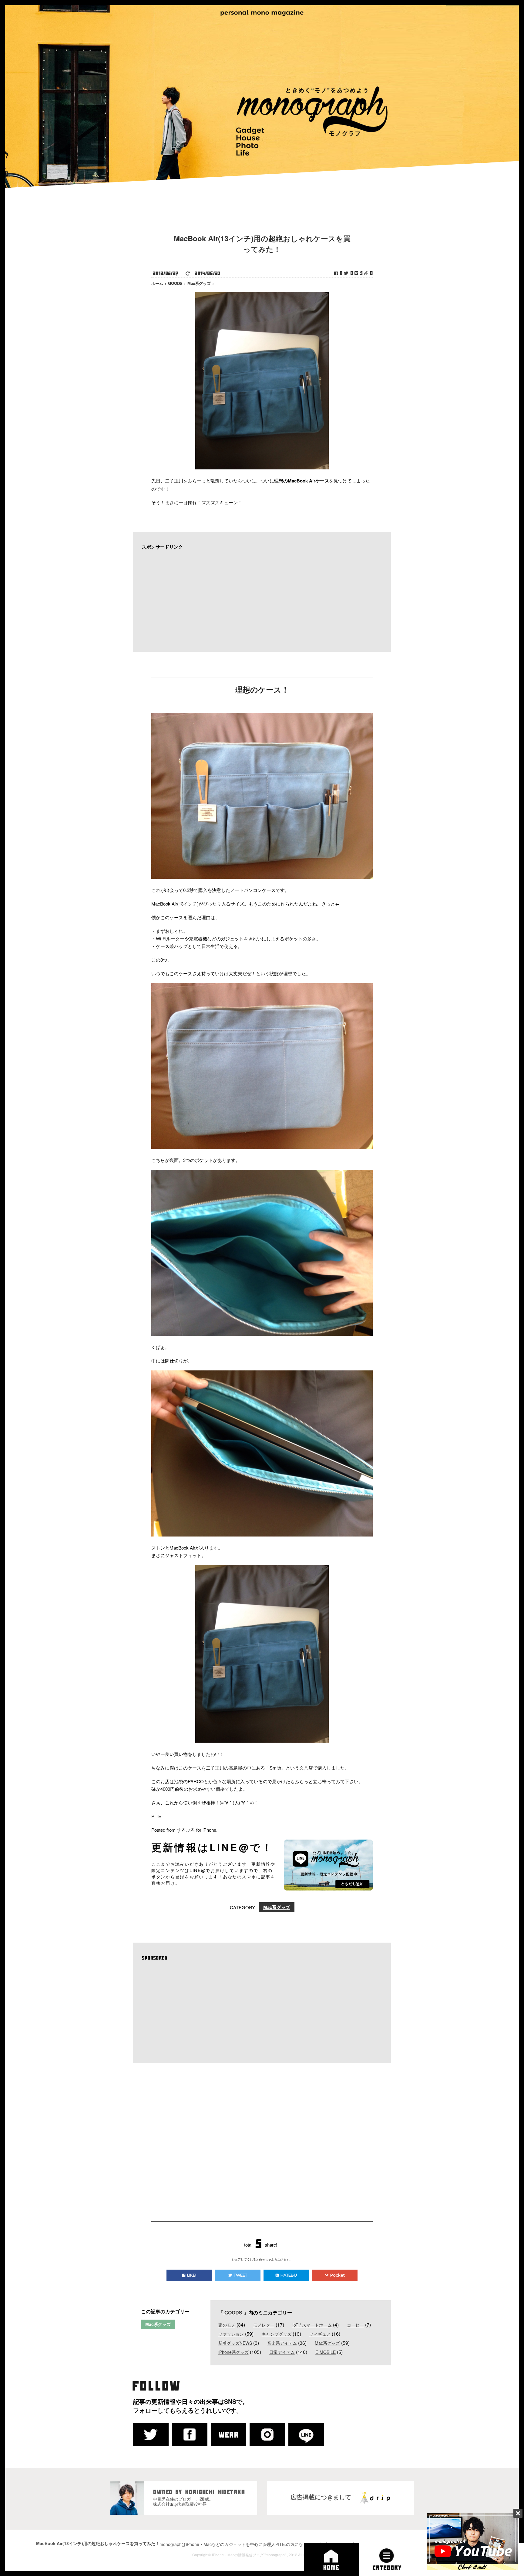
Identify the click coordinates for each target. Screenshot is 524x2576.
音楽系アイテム (282, 2343)
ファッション (231, 2334)
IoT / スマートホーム (312, 2325)
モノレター (264, 2325)
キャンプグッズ (277, 2334)
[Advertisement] (259, 601)
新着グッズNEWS (235, 2343)
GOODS (233, 2312)
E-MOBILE (326, 2352)
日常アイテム (282, 2352)
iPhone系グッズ (233, 2352)
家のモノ (227, 2325)
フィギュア (320, 2334)
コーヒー (355, 2325)
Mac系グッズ (277, 1907)
